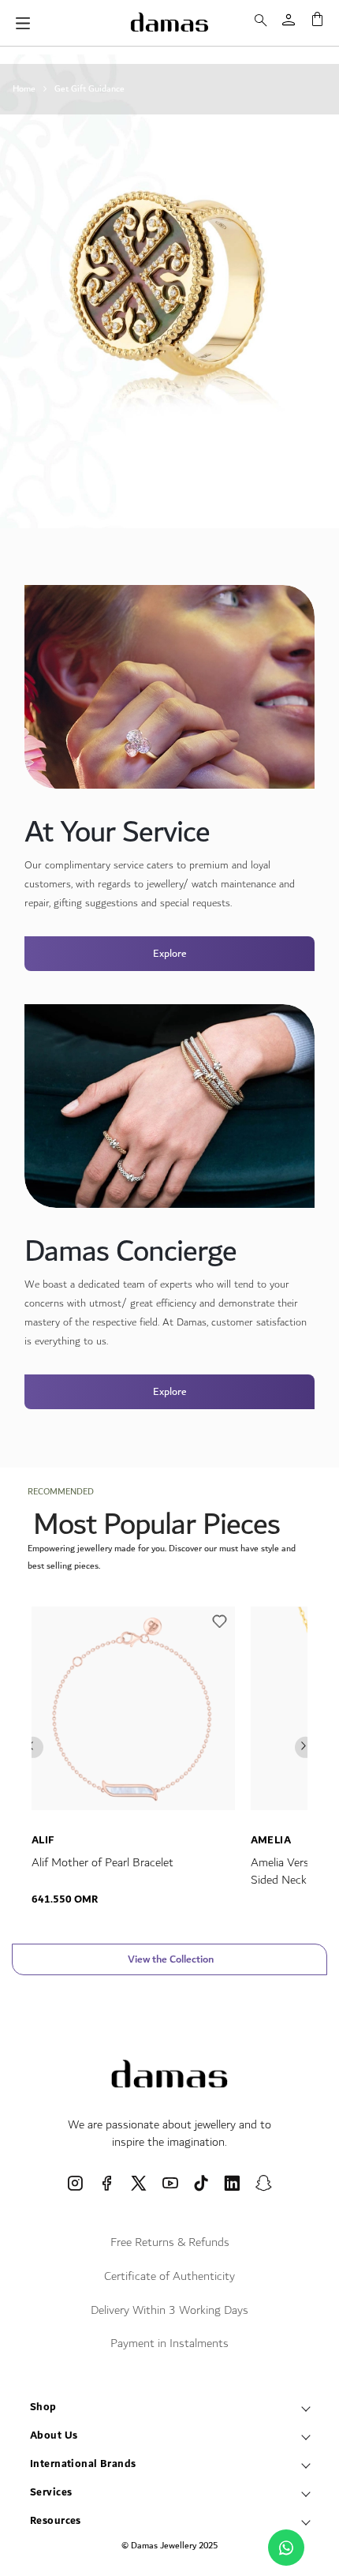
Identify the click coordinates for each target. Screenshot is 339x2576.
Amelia (271, 1840)
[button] (220, 1625)
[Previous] (33, 1747)
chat (286, 2548)
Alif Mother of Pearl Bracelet (102, 1863)
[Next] (305, 1747)
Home (24, 89)
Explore (170, 954)
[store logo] (169, 22)
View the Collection (169, 1959)
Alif (43, 1840)
